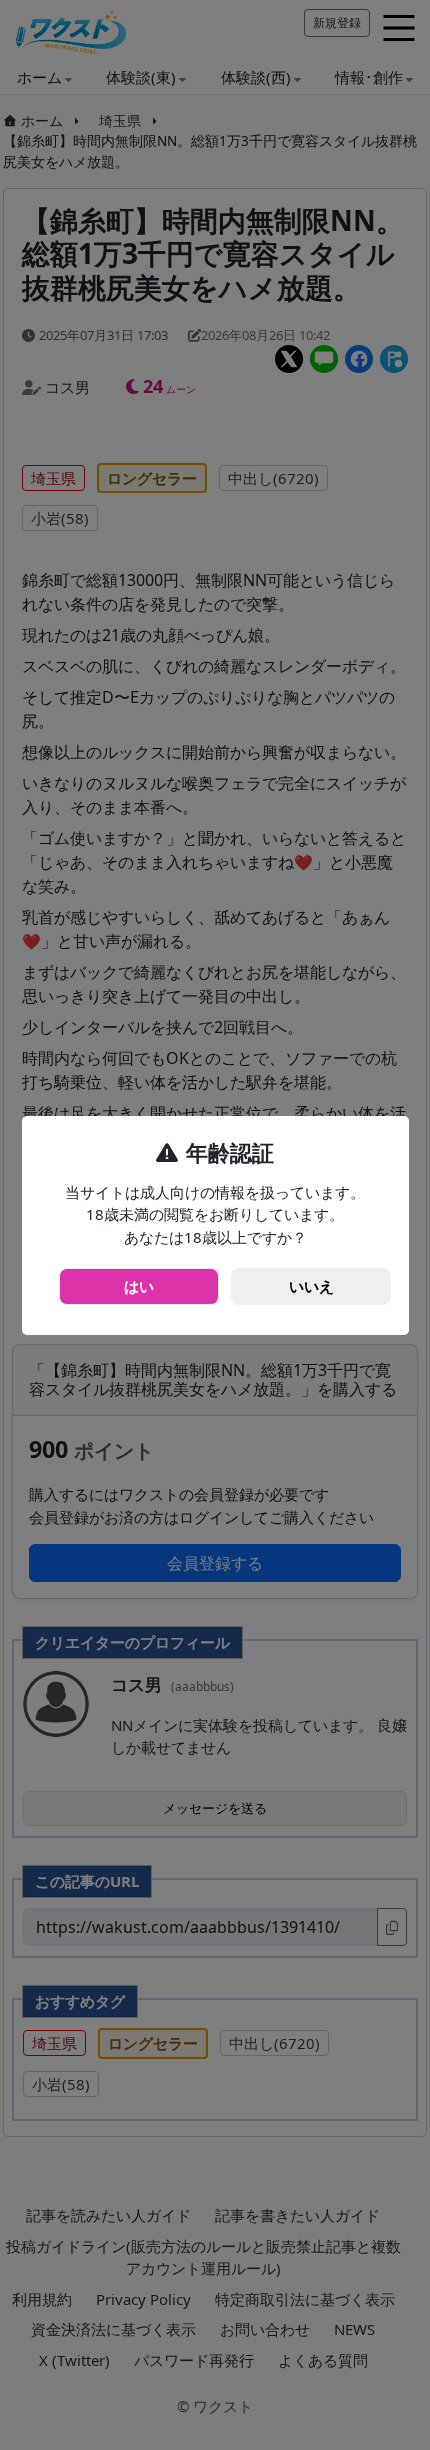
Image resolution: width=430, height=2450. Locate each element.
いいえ (311, 1286)
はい (139, 1286)
